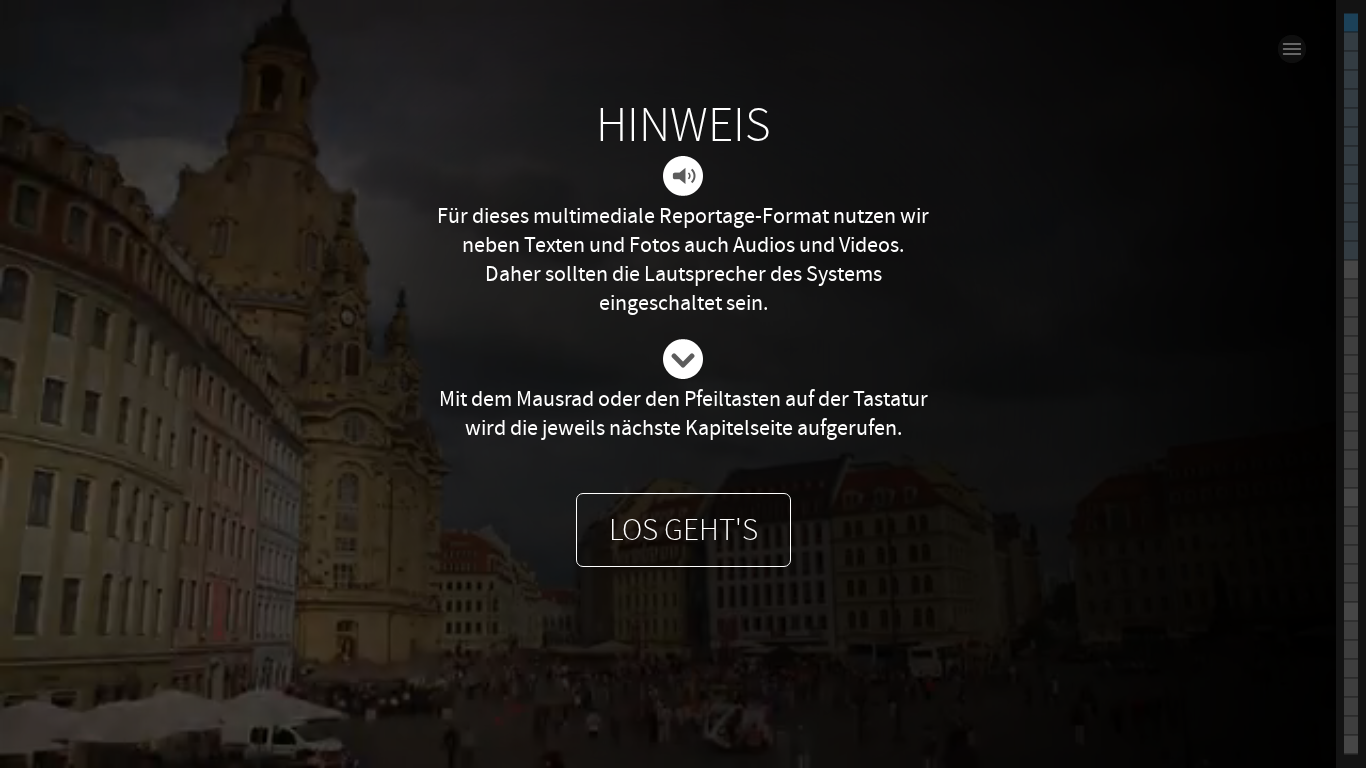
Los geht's (683, 530)
